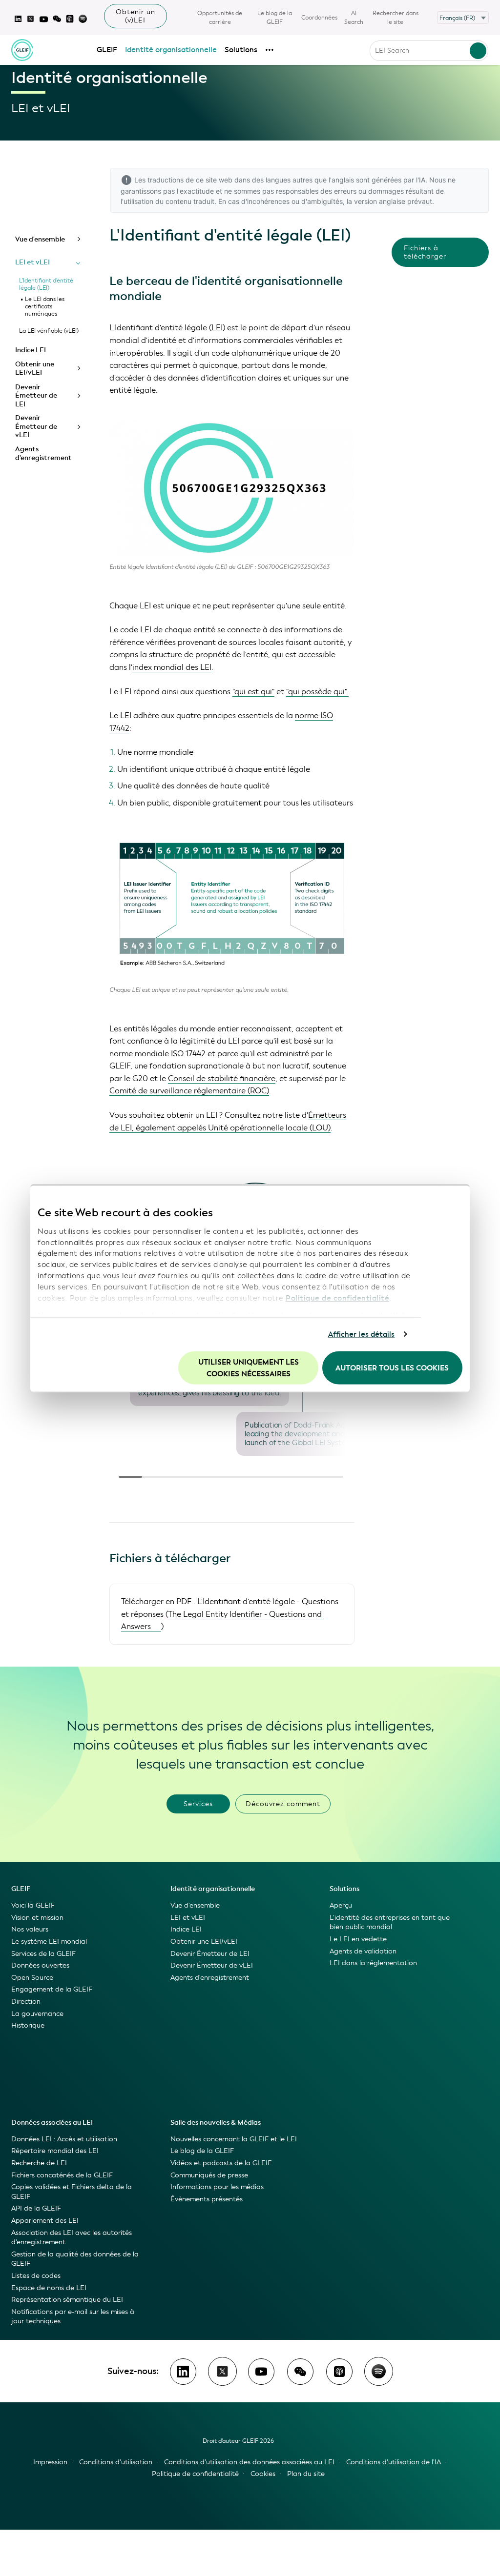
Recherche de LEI (39, 2163)
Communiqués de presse (209, 2175)
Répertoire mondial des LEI (55, 2151)
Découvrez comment (283, 1804)
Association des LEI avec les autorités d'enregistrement (72, 2238)
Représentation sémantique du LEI (67, 2300)
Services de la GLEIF (43, 1954)
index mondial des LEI (172, 667)
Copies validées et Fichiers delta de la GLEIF (72, 2192)
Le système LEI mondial (49, 1942)
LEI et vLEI (32, 262)
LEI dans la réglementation (373, 1963)
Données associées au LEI (52, 2123)
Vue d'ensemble (40, 239)
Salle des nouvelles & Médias (216, 2123)
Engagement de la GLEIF (52, 1989)
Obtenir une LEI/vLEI (35, 369)
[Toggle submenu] (78, 239)
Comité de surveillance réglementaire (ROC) (189, 1091)
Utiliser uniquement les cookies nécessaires (249, 1368)
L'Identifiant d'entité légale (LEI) (46, 284)
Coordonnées (319, 18)
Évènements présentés (207, 2199)
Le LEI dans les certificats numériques (45, 306)
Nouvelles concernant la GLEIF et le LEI (234, 2139)
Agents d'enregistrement (43, 453)
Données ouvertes (40, 1965)
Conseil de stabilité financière (222, 1078)
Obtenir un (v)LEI (135, 16)
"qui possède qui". (317, 692)
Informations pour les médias (217, 2187)
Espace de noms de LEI (49, 2288)
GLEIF (107, 50)
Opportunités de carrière (220, 18)
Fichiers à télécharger (425, 252)
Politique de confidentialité (337, 1298)
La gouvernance (37, 2014)
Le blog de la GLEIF (275, 18)
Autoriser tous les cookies (392, 1368)
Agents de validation (363, 1951)
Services (198, 1804)
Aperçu (341, 1905)
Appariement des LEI (45, 2221)
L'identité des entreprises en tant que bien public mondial (390, 1922)
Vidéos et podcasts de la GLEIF (221, 2163)
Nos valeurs (30, 1929)
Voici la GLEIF (33, 1905)
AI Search (354, 18)
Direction (26, 2002)
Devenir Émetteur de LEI (36, 396)
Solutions (241, 50)
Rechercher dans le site (396, 18)
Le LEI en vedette (358, 1939)
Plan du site (306, 2474)
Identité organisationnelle (171, 50)
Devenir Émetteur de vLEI (36, 426)
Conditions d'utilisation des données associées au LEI (249, 2462)
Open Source (32, 1978)
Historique (28, 2025)
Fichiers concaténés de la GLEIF (62, 2175)
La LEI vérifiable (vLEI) (49, 331)
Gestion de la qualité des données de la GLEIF (75, 2259)
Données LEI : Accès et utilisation (64, 2139)
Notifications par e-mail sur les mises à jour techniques (73, 2317)
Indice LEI (31, 350)
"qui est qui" (253, 692)
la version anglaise (376, 201)
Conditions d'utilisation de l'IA (394, 2462)
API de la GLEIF (36, 2208)
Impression (50, 2462)
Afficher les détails (362, 1334)
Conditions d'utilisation (116, 2462)
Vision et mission (37, 1918)
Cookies (263, 2474)
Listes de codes (36, 2276)
